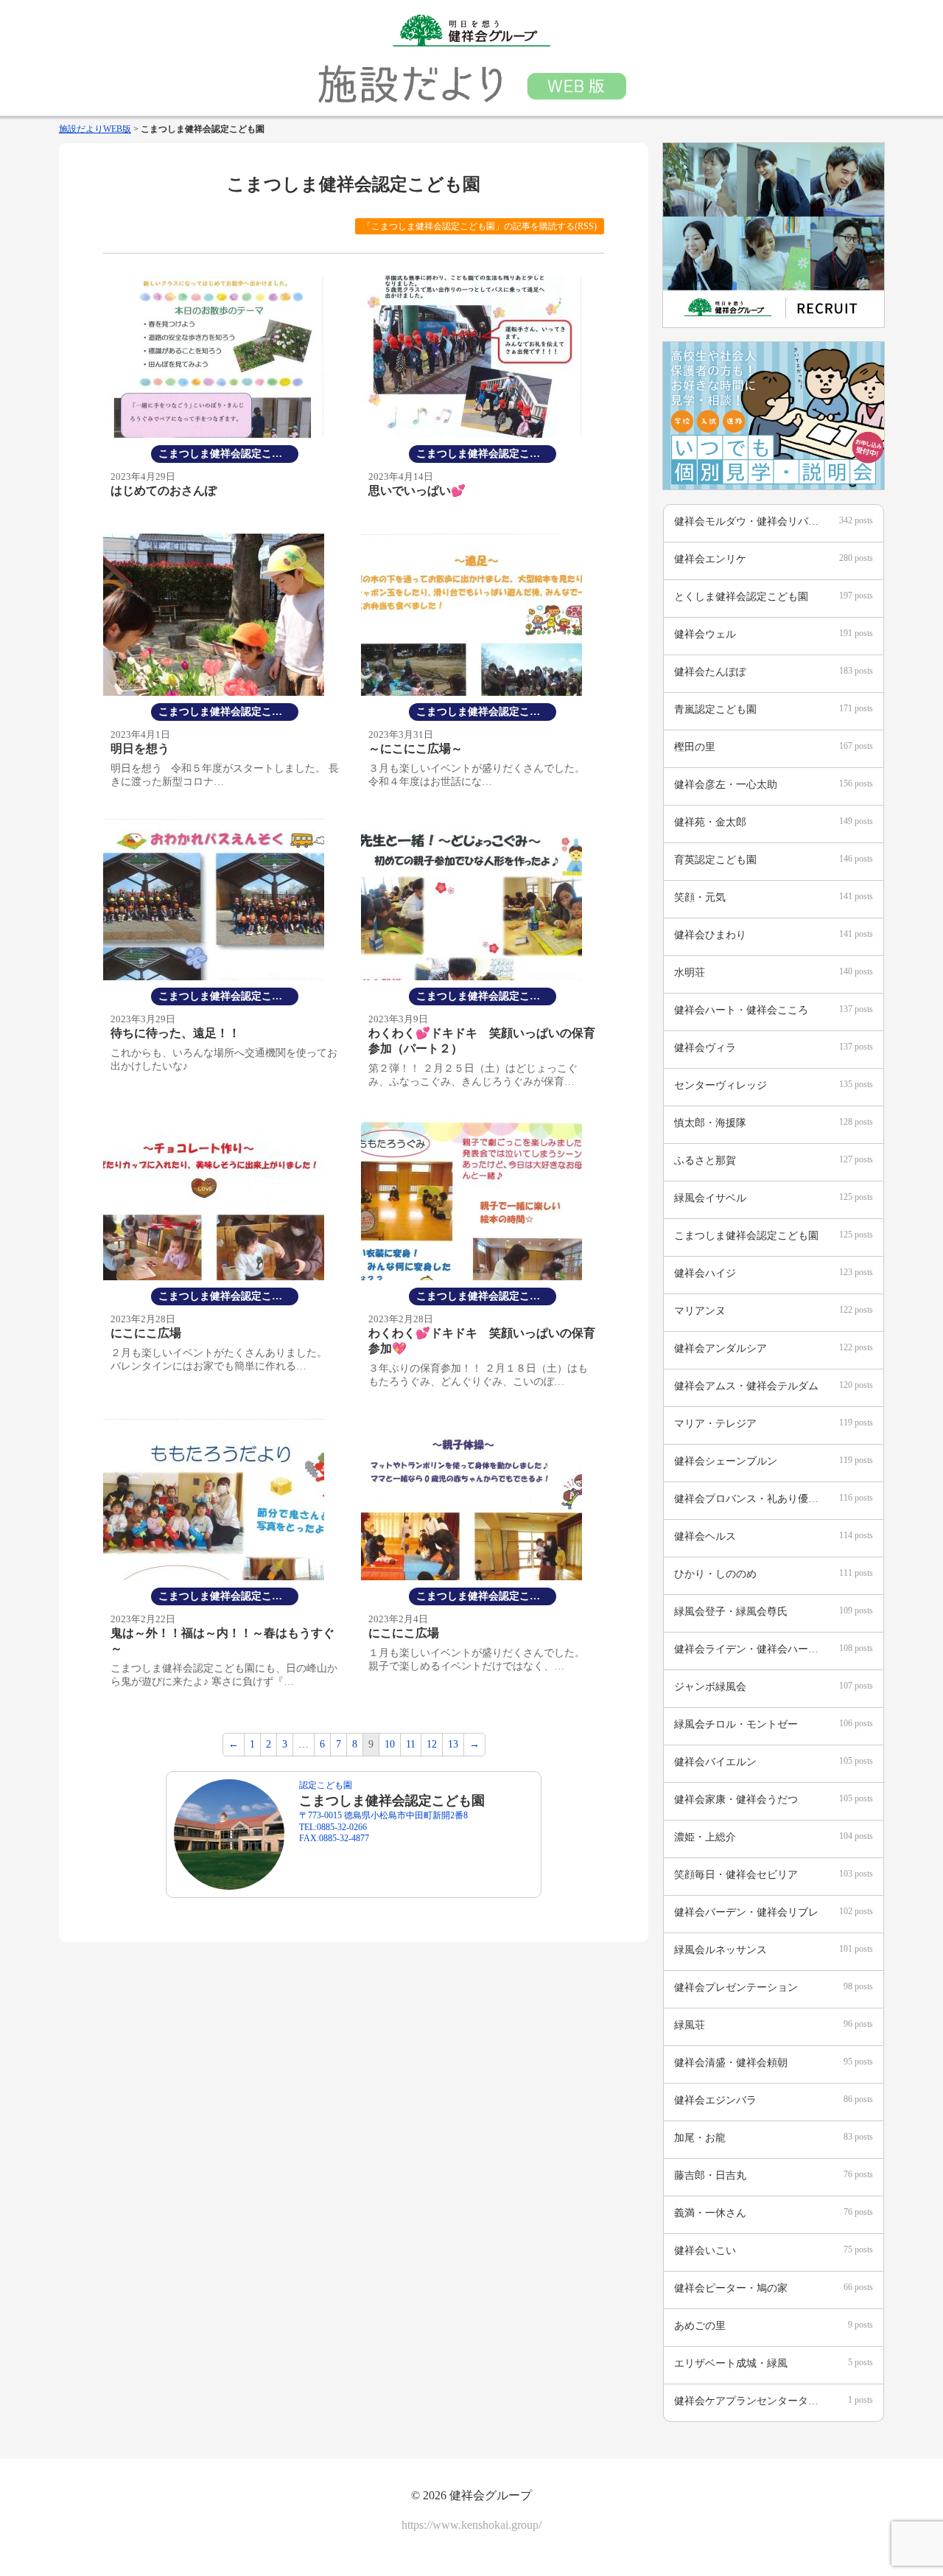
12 (432, 1744)
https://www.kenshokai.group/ (471, 2525)
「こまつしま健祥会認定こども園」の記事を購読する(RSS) (480, 226)
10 (390, 1744)
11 (411, 1744)
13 (453, 1744)
